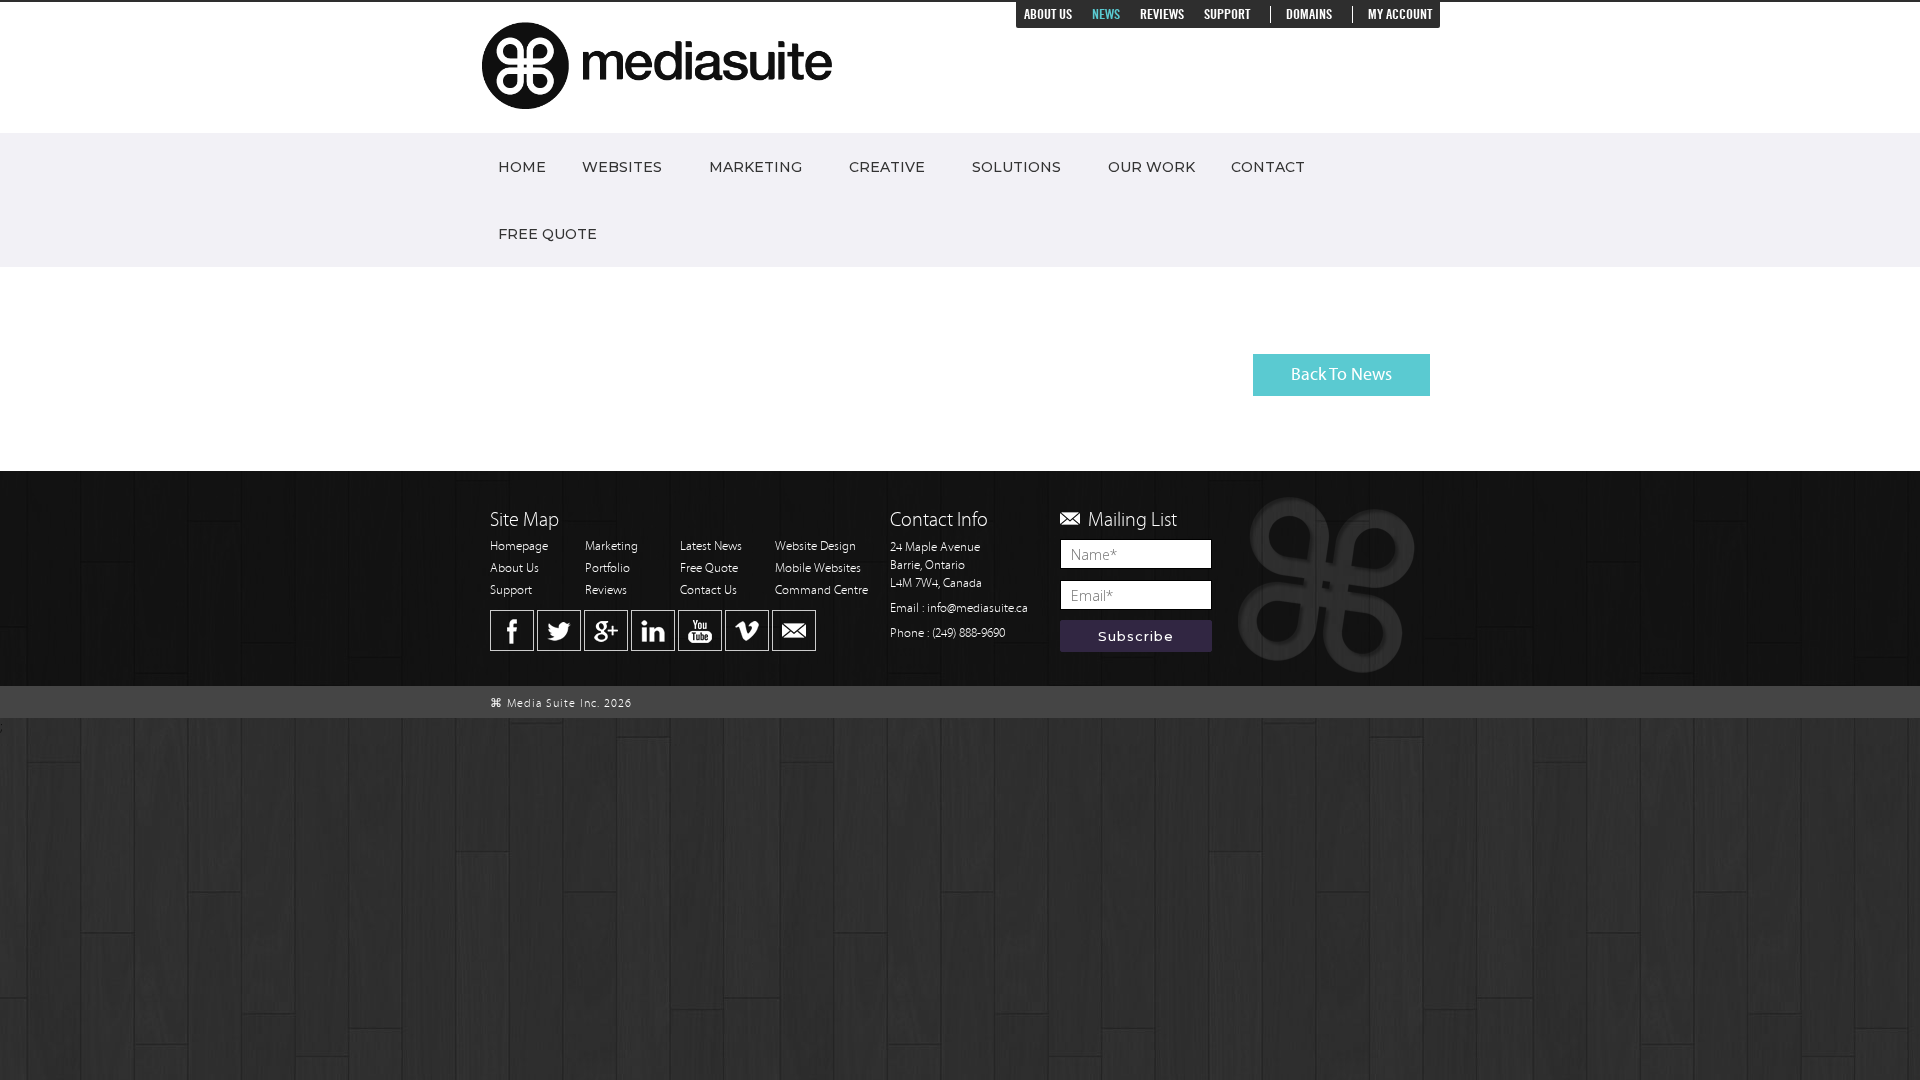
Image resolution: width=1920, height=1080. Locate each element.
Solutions (1016, 167)
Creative (887, 167)
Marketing (755, 167)
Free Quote (547, 234)
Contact (1268, 167)
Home (522, 167)
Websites (622, 167)
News (1106, 14)
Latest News (711, 546)
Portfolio (607, 568)
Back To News (1341, 374)
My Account (1400, 14)
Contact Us (708, 590)
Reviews (1162, 14)
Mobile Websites (818, 568)
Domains (1309, 14)
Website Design (815, 546)
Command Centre (821, 590)
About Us (1048, 14)
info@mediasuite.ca (977, 608)
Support (1227, 14)
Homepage (519, 546)
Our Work (1151, 167)
